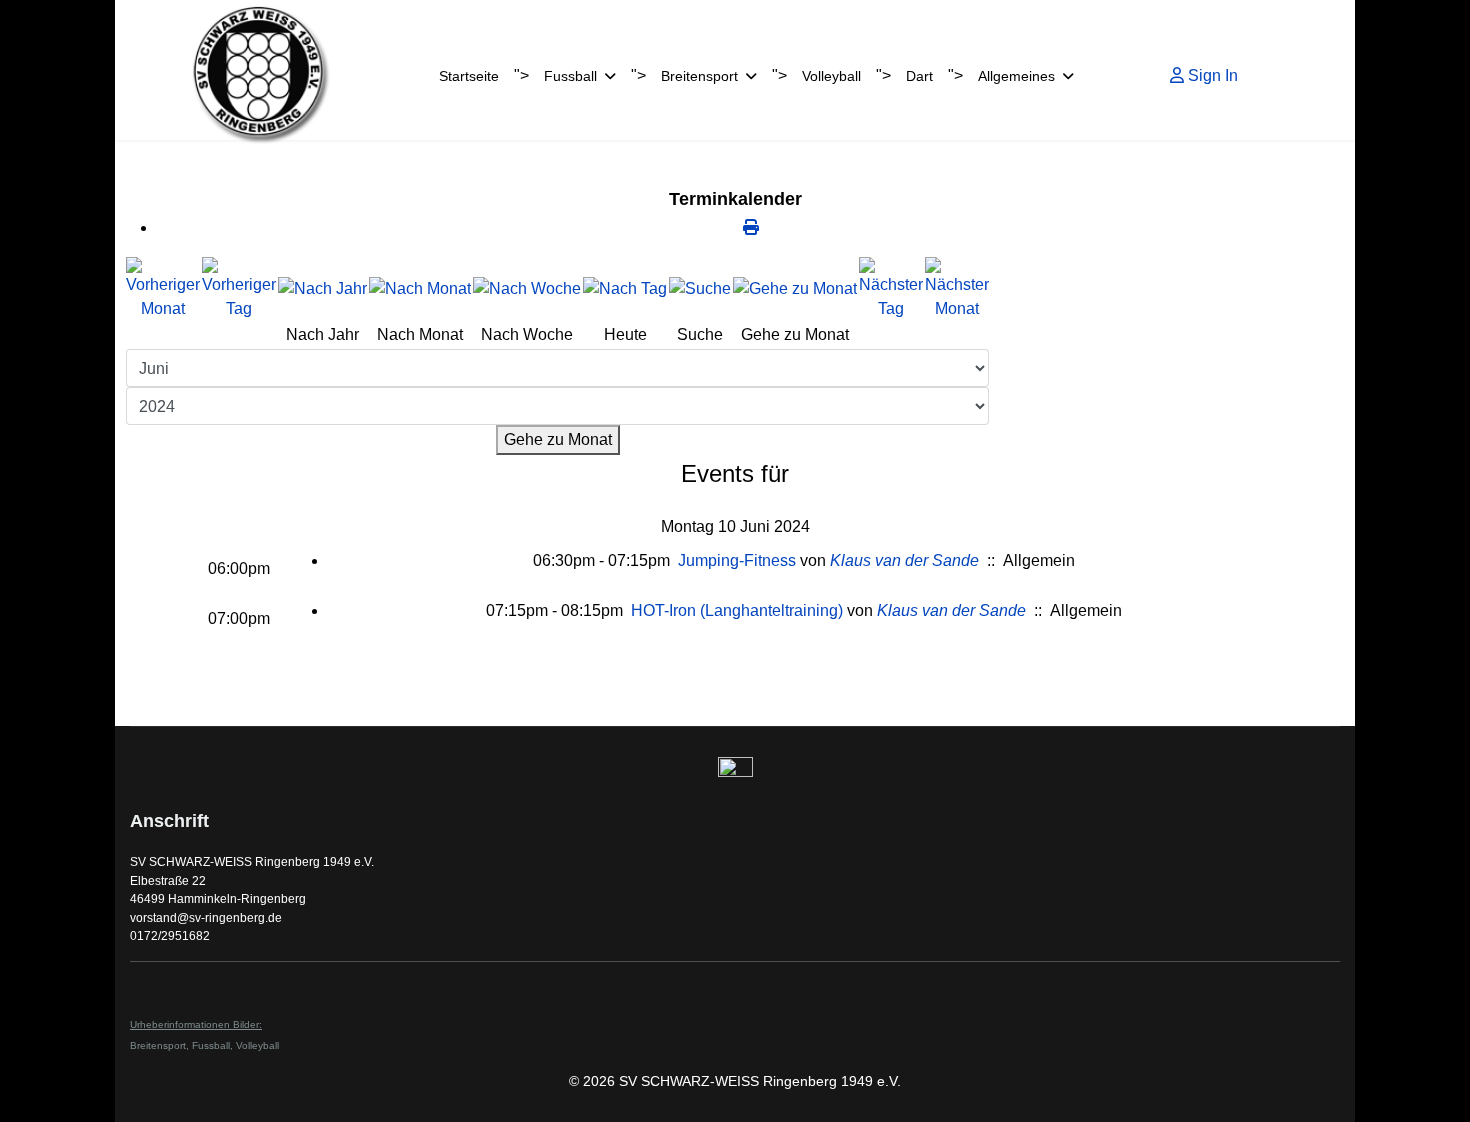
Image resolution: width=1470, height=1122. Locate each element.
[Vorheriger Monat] (163, 289)
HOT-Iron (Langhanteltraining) (737, 610)
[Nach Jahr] (322, 289)
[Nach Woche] (527, 289)
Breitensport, (161, 1045)
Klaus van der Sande (904, 560)
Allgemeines (1016, 76)
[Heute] (625, 289)
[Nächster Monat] (957, 289)
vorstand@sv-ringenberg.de (206, 918)
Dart (919, 76)
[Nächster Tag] (891, 289)
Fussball (570, 76)
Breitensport (699, 76)
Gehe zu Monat (558, 439)
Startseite (469, 76)
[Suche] (700, 289)
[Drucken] (751, 227)
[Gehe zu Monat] (795, 289)
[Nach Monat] (420, 289)
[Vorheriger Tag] (239, 289)
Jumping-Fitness (737, 560)
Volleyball (831, 76)
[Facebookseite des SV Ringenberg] (735, 774)
